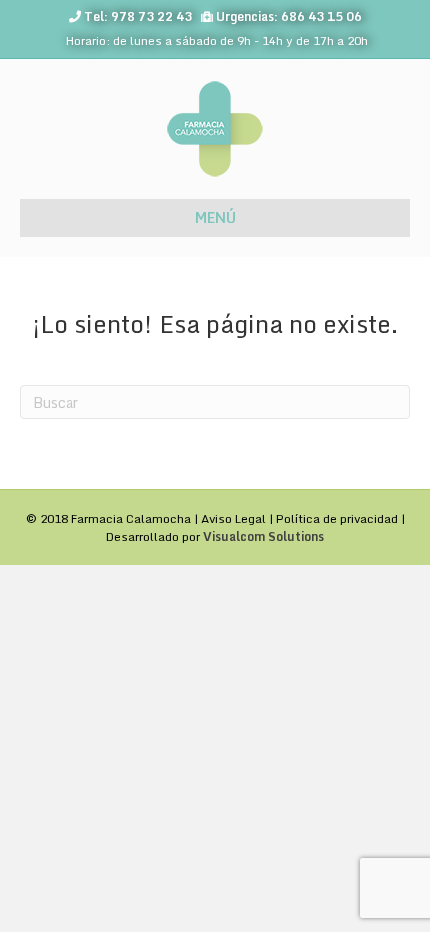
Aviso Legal (233, 518)
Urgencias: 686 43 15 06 (289, 16)
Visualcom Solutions (263, 536)
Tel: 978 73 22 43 (138, 16)
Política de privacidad (337, 518)
